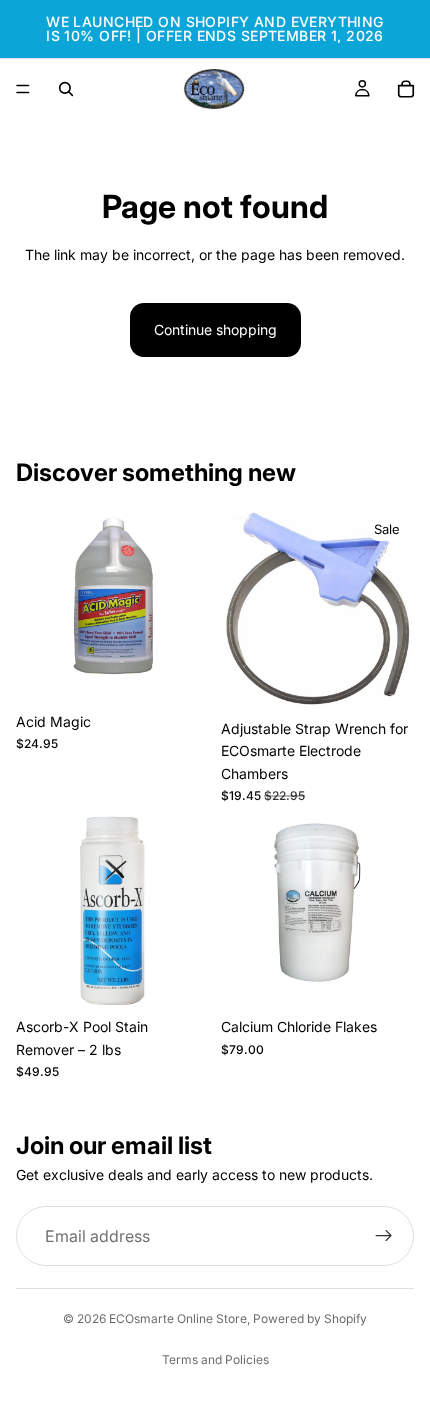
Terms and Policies (215, 1359)
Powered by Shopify (310, 1318)
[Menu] (23, 89)
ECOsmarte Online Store (178, 1318)
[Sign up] (384, 1237)
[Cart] (406, 89)
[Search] (66, 89)
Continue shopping (215, 329)
